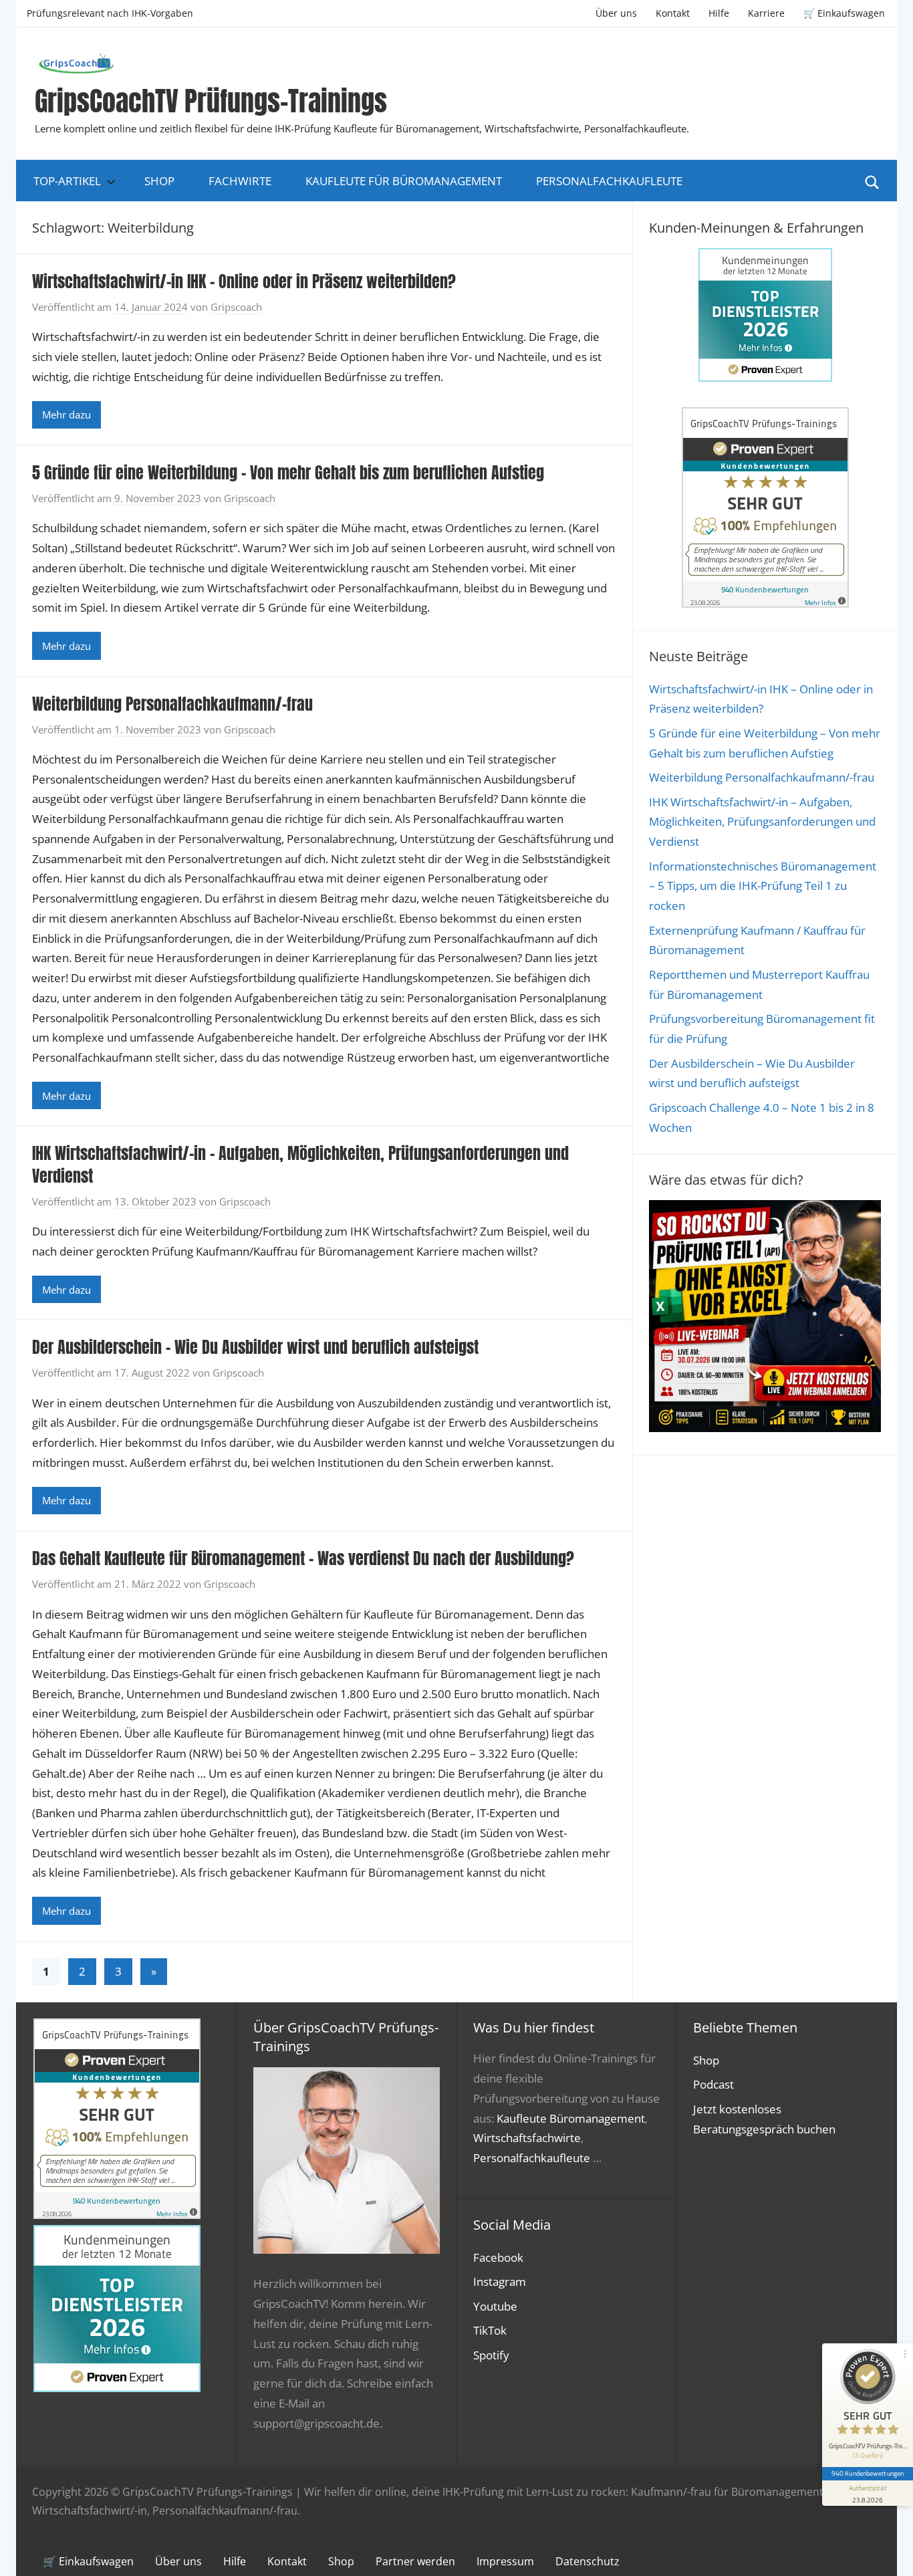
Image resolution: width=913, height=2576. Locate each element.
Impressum (505, 2561)
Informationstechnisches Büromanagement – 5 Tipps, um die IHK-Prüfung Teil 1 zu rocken (763, 886)
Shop (159, 181)
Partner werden (415, 2561)
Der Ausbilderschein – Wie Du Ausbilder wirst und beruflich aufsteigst (255, 1347)
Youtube (495, 2306)
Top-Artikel (67, 181)
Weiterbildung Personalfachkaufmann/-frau (172, 704)
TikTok (490, 2330)
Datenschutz (588, 2561)
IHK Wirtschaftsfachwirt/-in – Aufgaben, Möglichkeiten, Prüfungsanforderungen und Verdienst (300, 1165)
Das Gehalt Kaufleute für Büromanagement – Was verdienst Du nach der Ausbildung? (303, 1558)
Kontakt (673, 13)
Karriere (766, 13)
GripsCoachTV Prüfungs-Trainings (211, 101)
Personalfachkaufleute (609, 181)
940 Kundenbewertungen (868, 2473)
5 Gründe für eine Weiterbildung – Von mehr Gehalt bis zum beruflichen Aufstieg (288, 473)
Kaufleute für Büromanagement (404, 181)
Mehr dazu (67, 415)
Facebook (498, 2257)
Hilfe (719, 13)
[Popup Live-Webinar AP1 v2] (765, 1428)
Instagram (500, 2281)
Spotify (491, 2355)
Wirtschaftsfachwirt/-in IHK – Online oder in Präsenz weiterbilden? (244, 281)
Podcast (713, 2084)
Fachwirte (240, 181)
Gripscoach (236, 307)
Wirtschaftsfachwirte (527, 2138)
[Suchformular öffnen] (872, 181)
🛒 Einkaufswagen (844, 13)
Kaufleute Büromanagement (571, 2118)
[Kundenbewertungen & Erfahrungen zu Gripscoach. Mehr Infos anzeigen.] (765, 603)
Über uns (616, 13)
